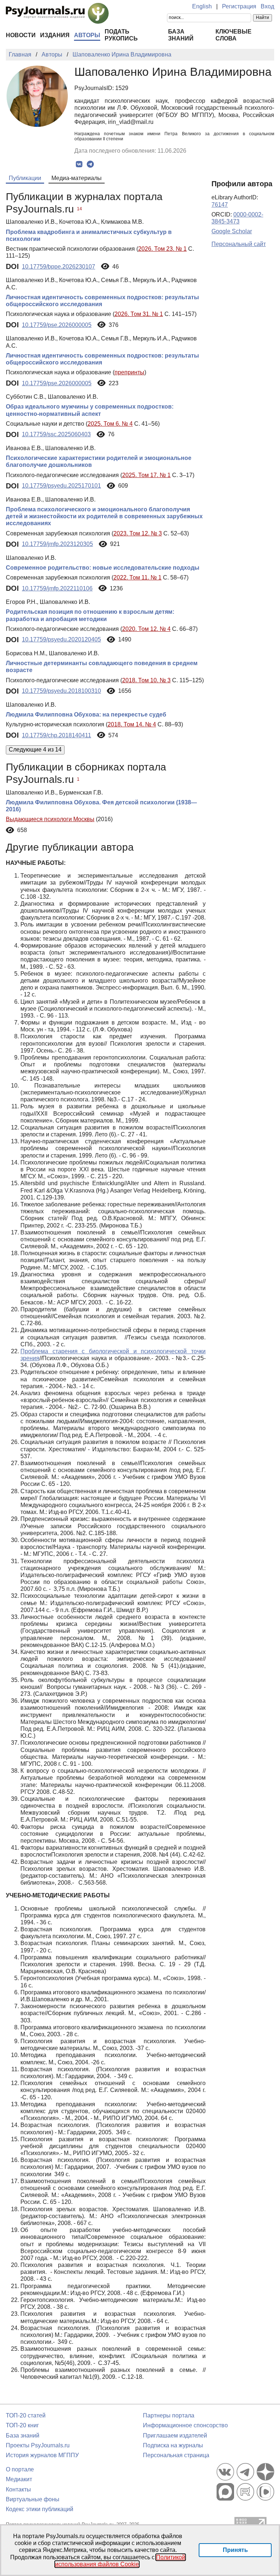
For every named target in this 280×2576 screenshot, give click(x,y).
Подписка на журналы (173, 2445)
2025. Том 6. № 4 (110, 424)
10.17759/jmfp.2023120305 (57, 544)
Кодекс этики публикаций (40, 2509)
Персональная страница (176, 2455)
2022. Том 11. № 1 (137, 577)
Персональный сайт (239, 244)
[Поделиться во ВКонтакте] (79, 164)
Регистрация (239, 6)
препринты (129, 372)
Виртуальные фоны (33, 2499)
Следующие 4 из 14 (35, 750)
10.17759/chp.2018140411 (57, 735)
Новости (21, 35)
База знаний (23, 2436)
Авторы (87, 35)
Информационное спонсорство (185, 2425)
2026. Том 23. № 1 (162, 249)
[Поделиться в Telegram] (90, 164)
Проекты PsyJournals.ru (38, 2445)
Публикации (25, 178)
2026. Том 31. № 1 (139, 314)
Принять (235, 2550)
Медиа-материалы (77, 178)
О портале (20, 2469)
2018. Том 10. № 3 (146, 680)
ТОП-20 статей (26, 2415)
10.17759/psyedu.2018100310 (61, 691)
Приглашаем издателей (175, 2436)
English (202, 6)
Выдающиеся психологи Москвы (50, 819)
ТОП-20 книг (22, 2425)
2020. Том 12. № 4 (146, 629)
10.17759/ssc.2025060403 (56, 434)
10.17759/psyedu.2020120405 (61, 639)
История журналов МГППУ (42, 2455)
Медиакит (19, 2479)
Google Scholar (232, 231)
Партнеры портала (169, 2415)
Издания (55, 35)
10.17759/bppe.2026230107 (59, 267)
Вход (267, 6)
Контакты (18, 2489)
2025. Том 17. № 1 (146, 475)
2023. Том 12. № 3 (138, 533)
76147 (220, 205)
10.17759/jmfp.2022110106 (57, 588)
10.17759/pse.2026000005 (57, 325)
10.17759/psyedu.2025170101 (61, 486)
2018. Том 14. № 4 (132, 724)
